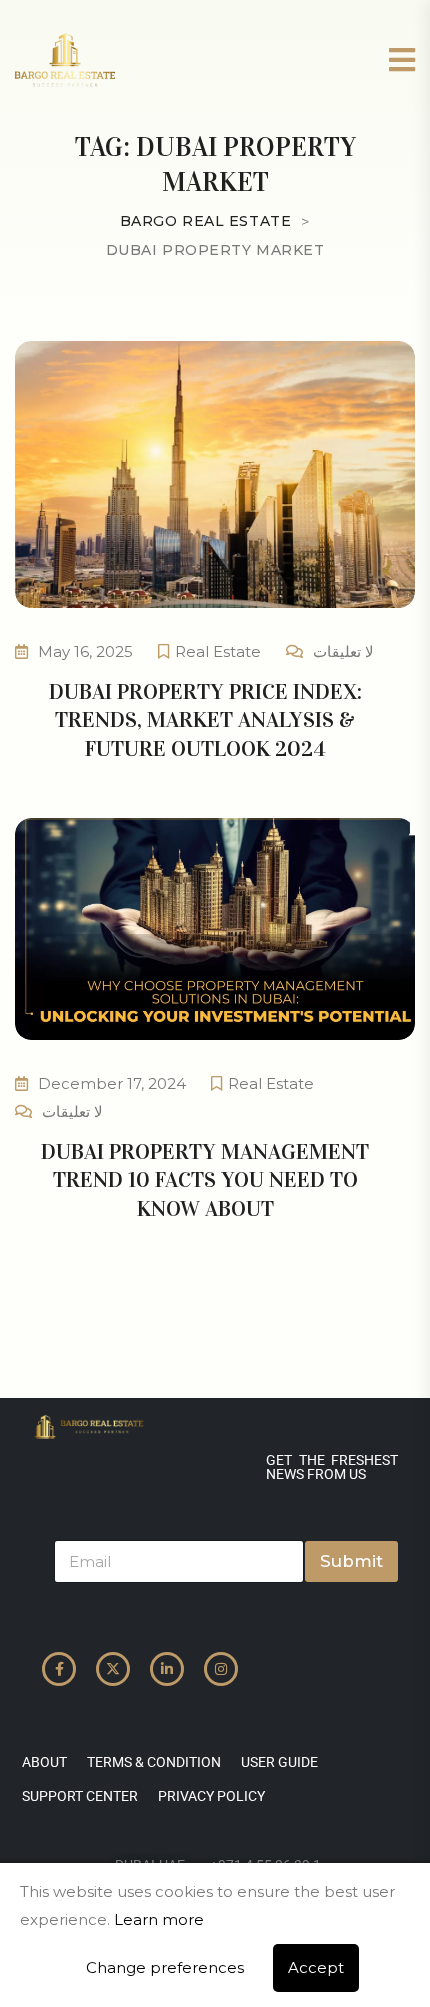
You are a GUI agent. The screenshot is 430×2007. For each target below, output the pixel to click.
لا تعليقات (343, 651)
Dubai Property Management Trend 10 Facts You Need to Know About (205, 1180)
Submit (351, 1561)
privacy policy (211, 1796)
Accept (316, 1967)
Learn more (159, 1919)
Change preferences (165, 1967)
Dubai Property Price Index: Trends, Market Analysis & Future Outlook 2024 (205, 720)
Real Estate (218, 651)
